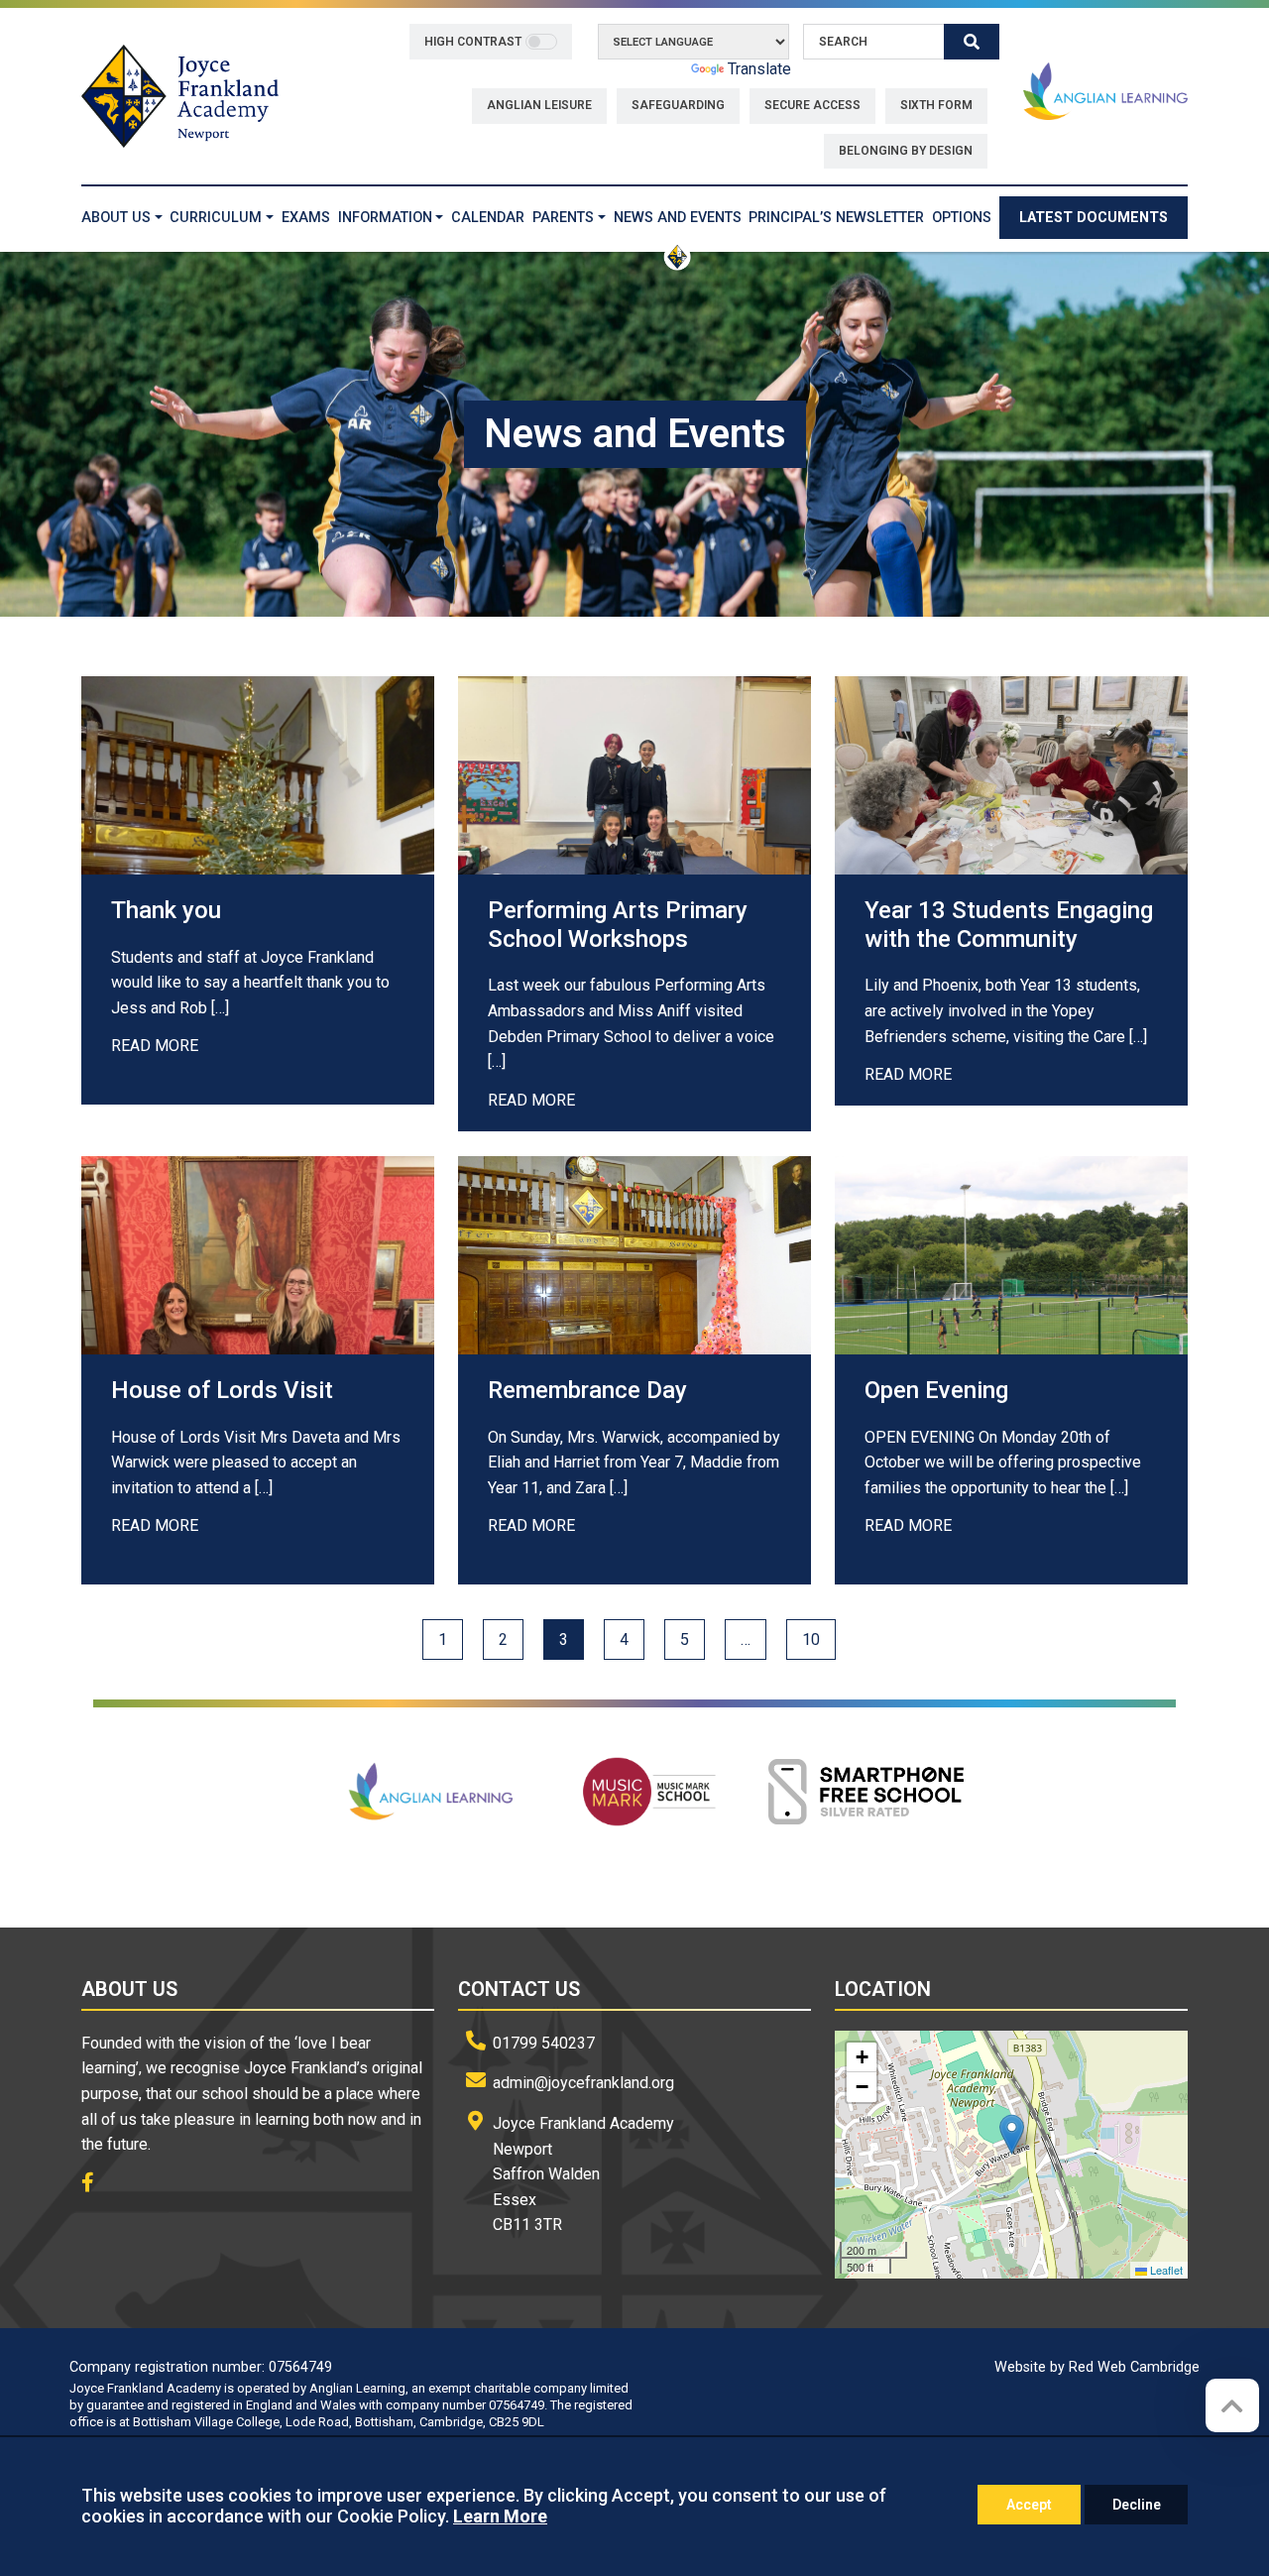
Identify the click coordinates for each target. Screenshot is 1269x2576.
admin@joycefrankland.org (583, 2083)
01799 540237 (544, 2043)
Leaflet (1165, 2270)
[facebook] (95, 2184)
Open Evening (936, 1390)
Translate (759, 69)
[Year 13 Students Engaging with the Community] (1011, 775)
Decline (1137, 2505)
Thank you (166, 910)
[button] (1012, 2134)
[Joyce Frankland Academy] (180, 95)
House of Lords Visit (222, 1390)
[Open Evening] (1011, 1255)
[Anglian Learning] (1105, 91)
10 (811, 1639)
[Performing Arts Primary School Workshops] (634, 775)
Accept (1029, 2505)
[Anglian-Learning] (433, 1792)
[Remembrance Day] (634, 1255)
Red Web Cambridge (1134, 2367)
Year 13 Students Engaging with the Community (1009, 925)
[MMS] (650, 1792)
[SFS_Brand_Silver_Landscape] (867, 1792)
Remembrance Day (587, 1390)
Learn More (500, 2516)
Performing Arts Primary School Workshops (618, 925)
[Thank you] (258, 775)
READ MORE (155, 1046)
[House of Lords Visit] (258, 1255)
